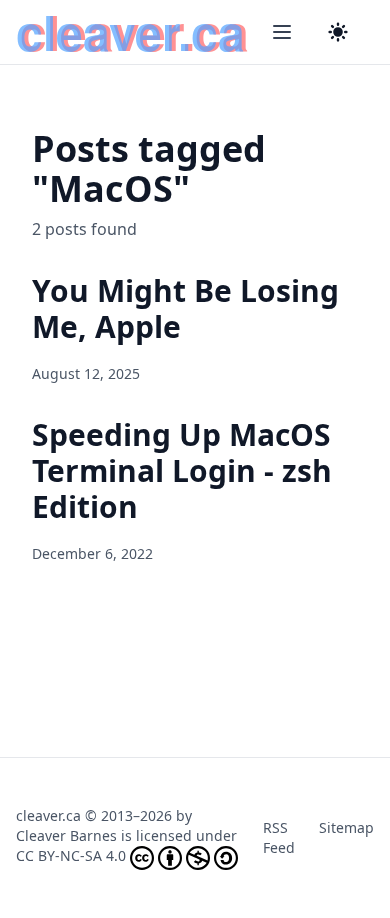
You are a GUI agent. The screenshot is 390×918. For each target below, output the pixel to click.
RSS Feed (279, 837)
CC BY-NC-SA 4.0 (71, 855)
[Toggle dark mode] (338, 32)
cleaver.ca (48, 815)
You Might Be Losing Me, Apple (185, 308)
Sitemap (346, 827)
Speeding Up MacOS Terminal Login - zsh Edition (182, 470)
